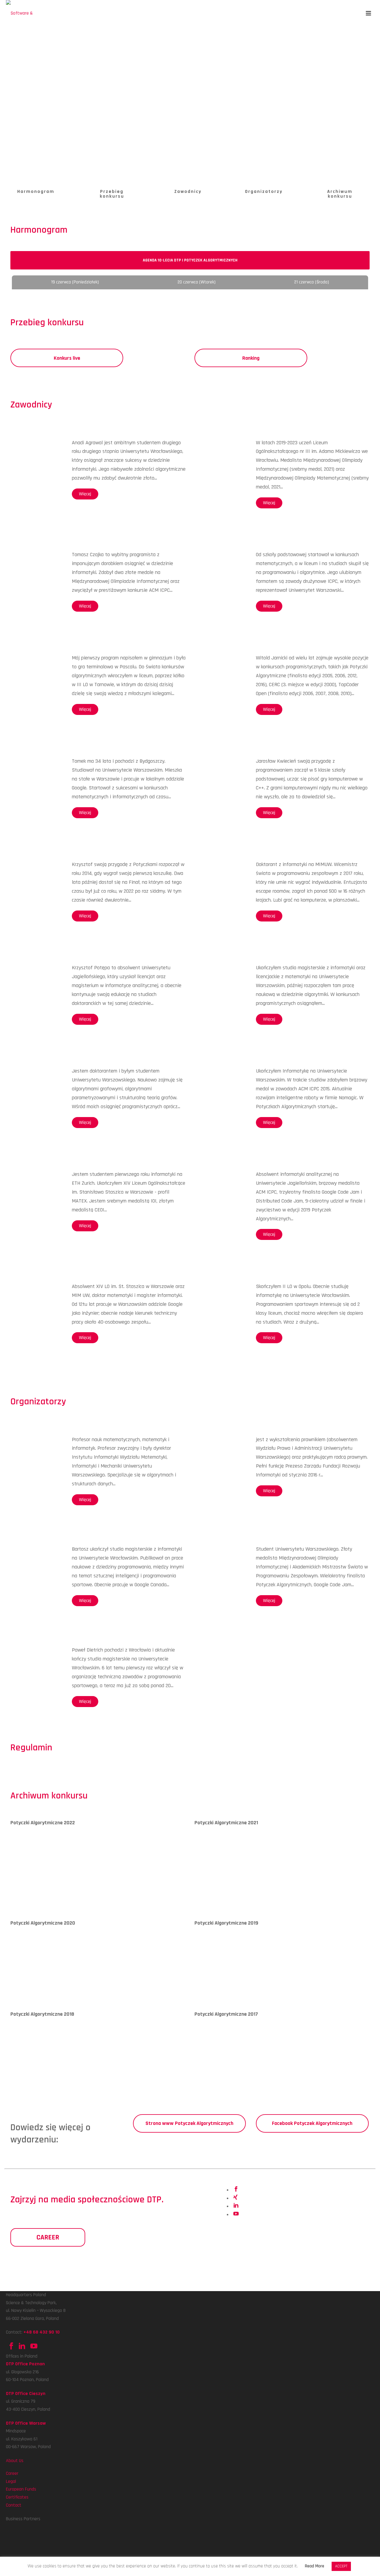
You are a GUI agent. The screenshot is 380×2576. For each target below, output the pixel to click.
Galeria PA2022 (25, 1888)
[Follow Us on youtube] (33, 2348)
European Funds (21, 2489)
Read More (315, 2566)
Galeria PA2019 (208, 1989)
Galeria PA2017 (208, 2080)
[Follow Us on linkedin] (22, 2348)
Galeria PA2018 (24, 2080)
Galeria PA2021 (208, 1888)
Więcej (85, 494)
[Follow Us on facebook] (11, 2348)
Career (12, 2473)
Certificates (17, 2497)
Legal (11, 2481)
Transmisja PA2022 (60, 1888)
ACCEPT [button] (341, 2566)
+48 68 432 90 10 (42, 2332)
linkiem (182, 1763)
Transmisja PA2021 (243, 1888)
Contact (14, 2505)
